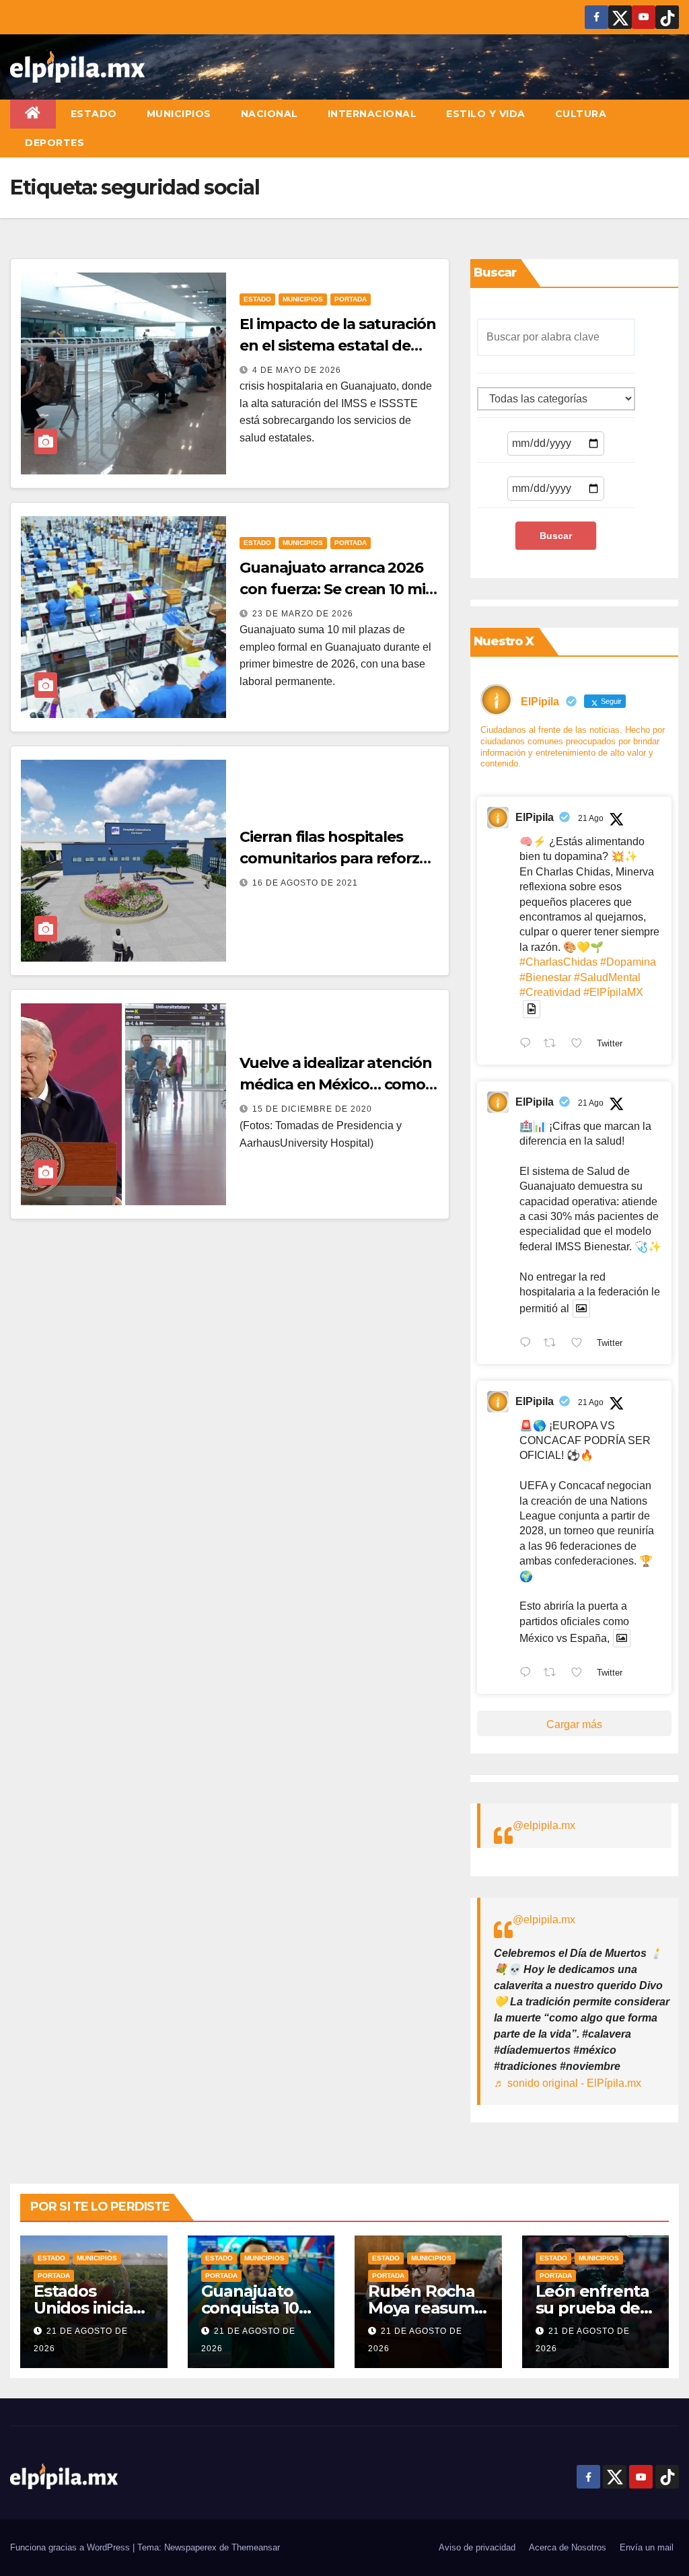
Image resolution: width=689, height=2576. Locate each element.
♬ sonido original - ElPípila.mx (568, 2083)
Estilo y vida (486, 114)
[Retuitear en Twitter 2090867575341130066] (554, 1044)
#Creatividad (550, 992)
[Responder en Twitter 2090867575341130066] (529, 1044)
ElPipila (535, 817)
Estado (94, 114)
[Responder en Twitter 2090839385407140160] (529, 1674)
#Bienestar (545, 977)
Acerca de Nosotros (568, 2547)
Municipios (179, 114)
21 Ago (591, 818)
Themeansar (256, 2547)
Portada (351, 299)
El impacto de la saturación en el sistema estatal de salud (337, 346)
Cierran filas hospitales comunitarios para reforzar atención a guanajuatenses (339, 858)
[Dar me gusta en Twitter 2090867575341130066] (581, 1044)
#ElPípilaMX (613, 992)
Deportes (55, 143)
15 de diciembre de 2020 (312, 1109)
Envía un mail (647, 2547)
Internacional (372, 114)
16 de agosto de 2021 (305, 883)
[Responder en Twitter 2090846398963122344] (529, 1344)
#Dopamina (628, 962)
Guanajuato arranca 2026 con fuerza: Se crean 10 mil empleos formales (334, 589)
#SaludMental (607, 977)
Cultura (581, 114)
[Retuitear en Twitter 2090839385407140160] (554, 1674)
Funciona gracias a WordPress (71, 2547)
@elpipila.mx (544, 1825)
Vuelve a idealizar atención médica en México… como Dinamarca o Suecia (335, 1084)
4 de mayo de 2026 (297, 370)
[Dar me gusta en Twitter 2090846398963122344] (581, 1344)
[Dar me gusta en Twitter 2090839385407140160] (581, 1674)
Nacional (269, 114)
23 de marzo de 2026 (303, 614)
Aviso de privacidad (477, 2547)
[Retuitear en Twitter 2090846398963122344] (554, 1344)
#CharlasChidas (558, 962)
